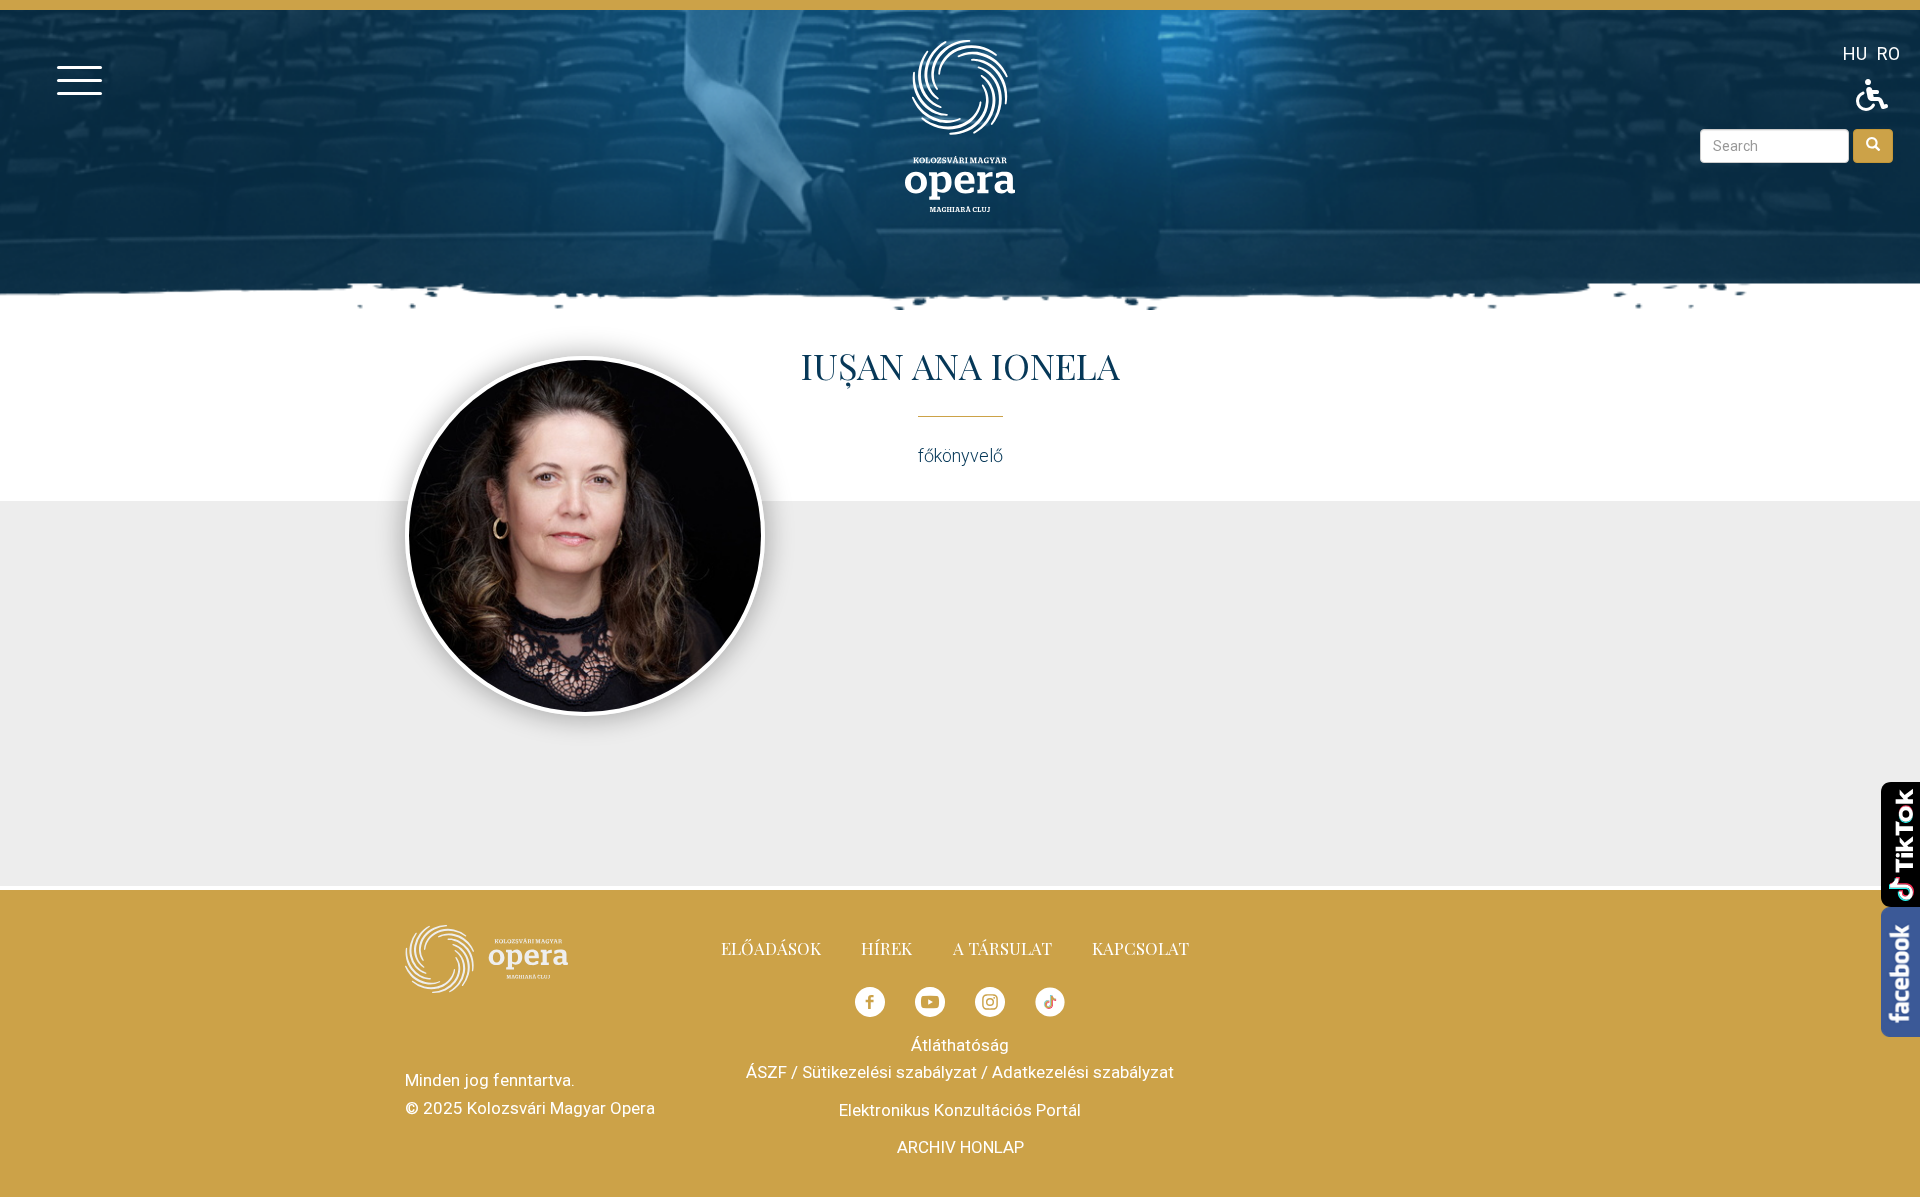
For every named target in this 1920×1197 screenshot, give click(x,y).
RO (1888, 53)
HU (1855, 53)
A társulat (1002, 948)
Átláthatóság (960, 1045)
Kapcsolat (1140, 948)
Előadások (771, 948)
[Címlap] (960, 124)
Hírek (886, 948)
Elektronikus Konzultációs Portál (960, 1110)
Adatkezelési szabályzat (1083, 1072)
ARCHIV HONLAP (960, 1147)
